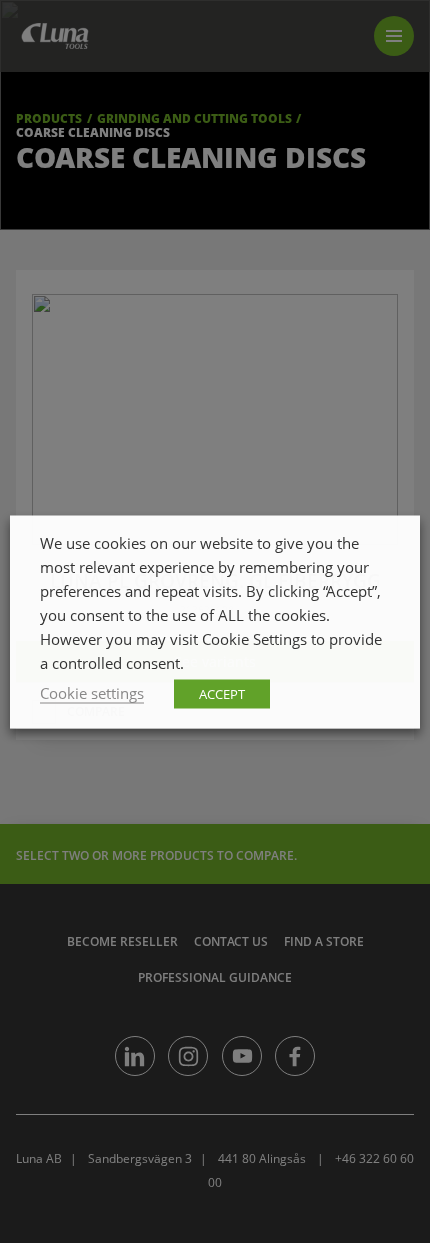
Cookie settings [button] (92, 692)
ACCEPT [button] (222, 693)
